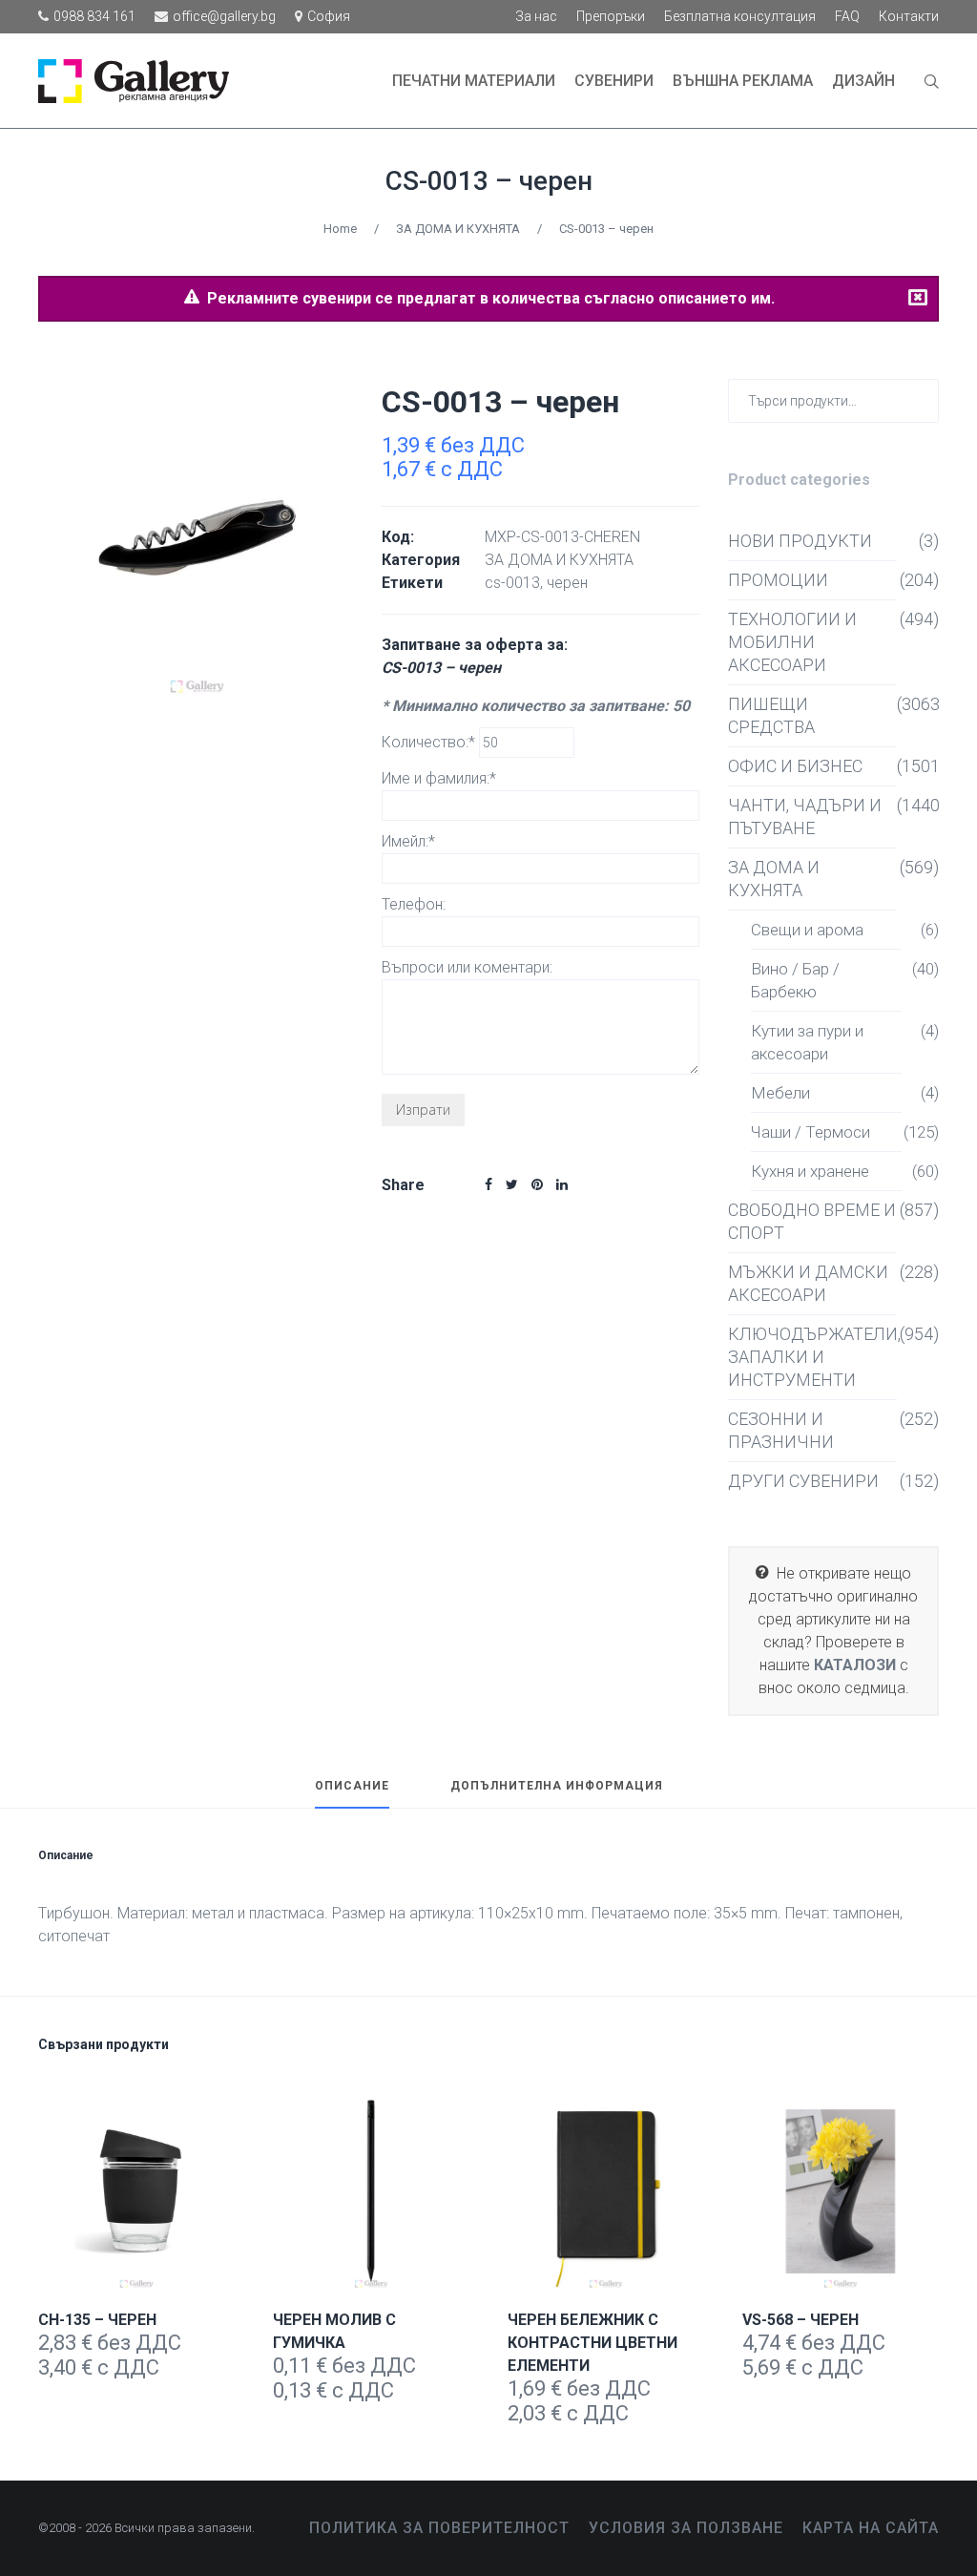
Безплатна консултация (740, 16)
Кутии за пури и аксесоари (807, 1042)
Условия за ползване (686, 2528)
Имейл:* (408, 841)
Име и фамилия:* (439, 778)
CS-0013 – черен (489, 181)
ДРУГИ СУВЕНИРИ (803, 1481)
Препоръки (611, 16)
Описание (352, 1786)
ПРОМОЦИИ (778, 580)
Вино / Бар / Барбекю (795, 980)
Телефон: (414, 904)
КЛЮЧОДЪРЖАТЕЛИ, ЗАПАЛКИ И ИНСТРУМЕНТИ (812, 1357)
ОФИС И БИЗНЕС (795, 766)
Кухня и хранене (810, 1171)
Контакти (909, 16)
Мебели (780, 1093)
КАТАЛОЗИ (855, 1665)
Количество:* (430, 742)
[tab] (352, 1794)
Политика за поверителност (439, 2528)
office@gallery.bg (224, 16)
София (329, 16)
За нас (536, 16)
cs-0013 (512, 583)
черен (567, 583)
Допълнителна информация (557, 1786)
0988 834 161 (94, 16)
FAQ (847, 16)
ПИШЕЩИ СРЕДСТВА (771, 715)
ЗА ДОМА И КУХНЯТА (458, 229)
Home (340, 229)
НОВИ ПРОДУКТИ (800, 541)
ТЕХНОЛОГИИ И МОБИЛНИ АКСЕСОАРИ (792, 642)
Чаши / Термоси (811, 1132)
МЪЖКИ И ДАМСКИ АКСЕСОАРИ (808, 1283)
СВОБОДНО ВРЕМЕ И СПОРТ (812, 1221)
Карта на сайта (871, 2528)
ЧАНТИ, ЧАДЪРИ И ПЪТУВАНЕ (805, 817)
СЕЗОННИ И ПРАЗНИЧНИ (781, 1430)
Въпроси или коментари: (467, 967)
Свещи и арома (807, 930)
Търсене (920, 399)
